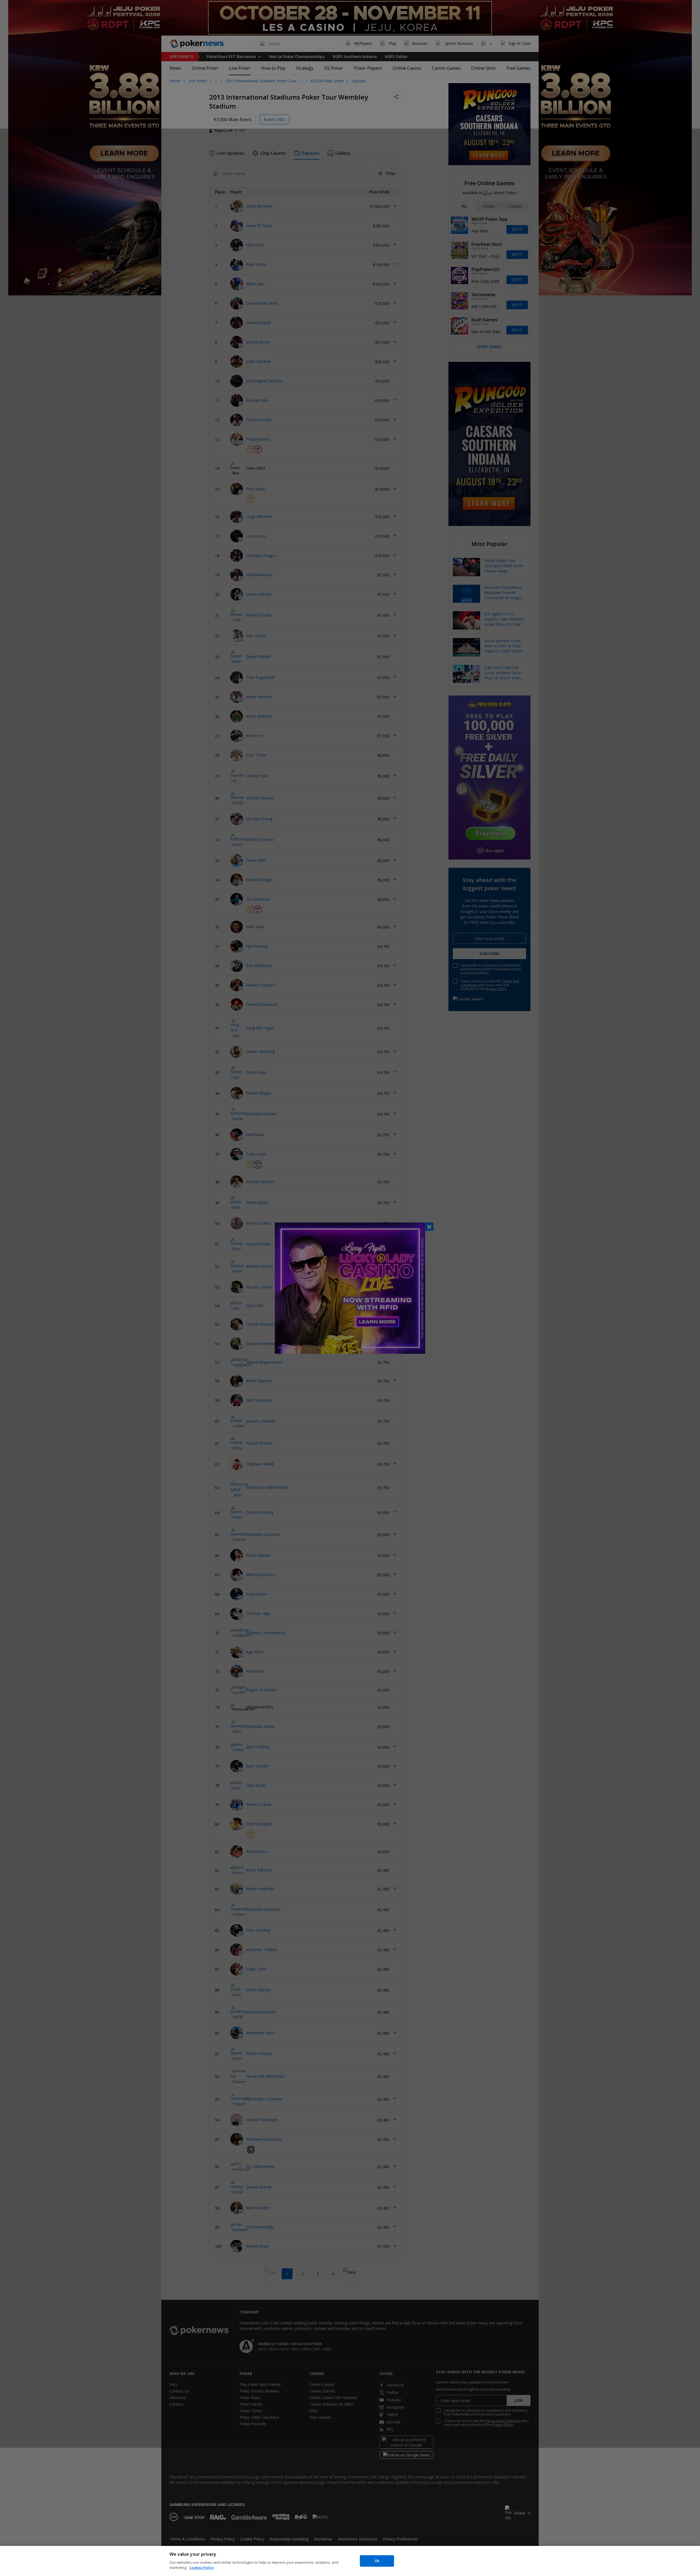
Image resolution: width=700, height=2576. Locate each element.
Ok (377, 2561)
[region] (350, 2561)
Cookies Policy (202, 2568)
